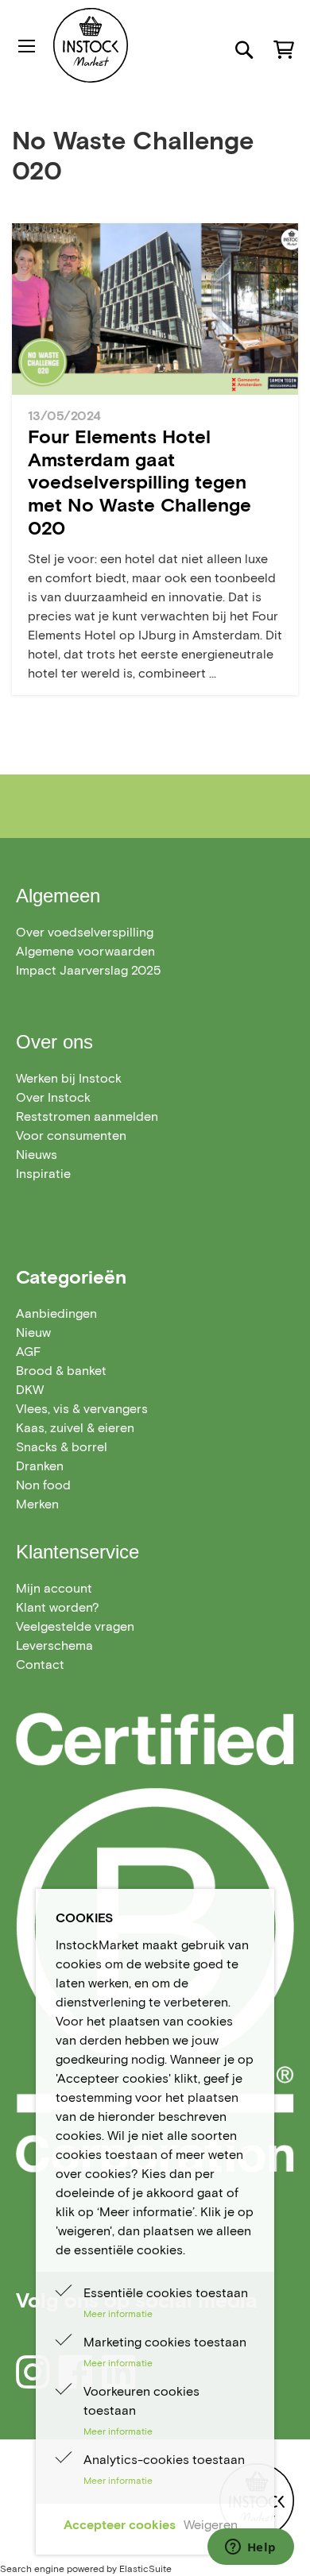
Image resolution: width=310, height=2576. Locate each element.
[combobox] (155, 106)
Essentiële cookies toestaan (166, 2293)
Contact (40, 1665)
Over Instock (53, 1097)
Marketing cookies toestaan (165, 2342)
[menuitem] (56, 1313)
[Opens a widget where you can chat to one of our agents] (250, 2548)
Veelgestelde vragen (75, 1626)
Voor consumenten (71, 1135)
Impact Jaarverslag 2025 (88, 970)
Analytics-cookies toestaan (164, 2460)
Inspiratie (43, 1174)
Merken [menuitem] (37, 1504)
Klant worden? (58, 1607)
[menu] (155, 1409)
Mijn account (54, 1588)
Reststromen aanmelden (87, 1116)
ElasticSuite (145, 2568)
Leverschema (54, 1645)
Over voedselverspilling (85, 932)
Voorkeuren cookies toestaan (141, 2401)
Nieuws (37, 1155)
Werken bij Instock (69, 1078)
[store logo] (123, 45)
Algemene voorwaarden (85, 951)
